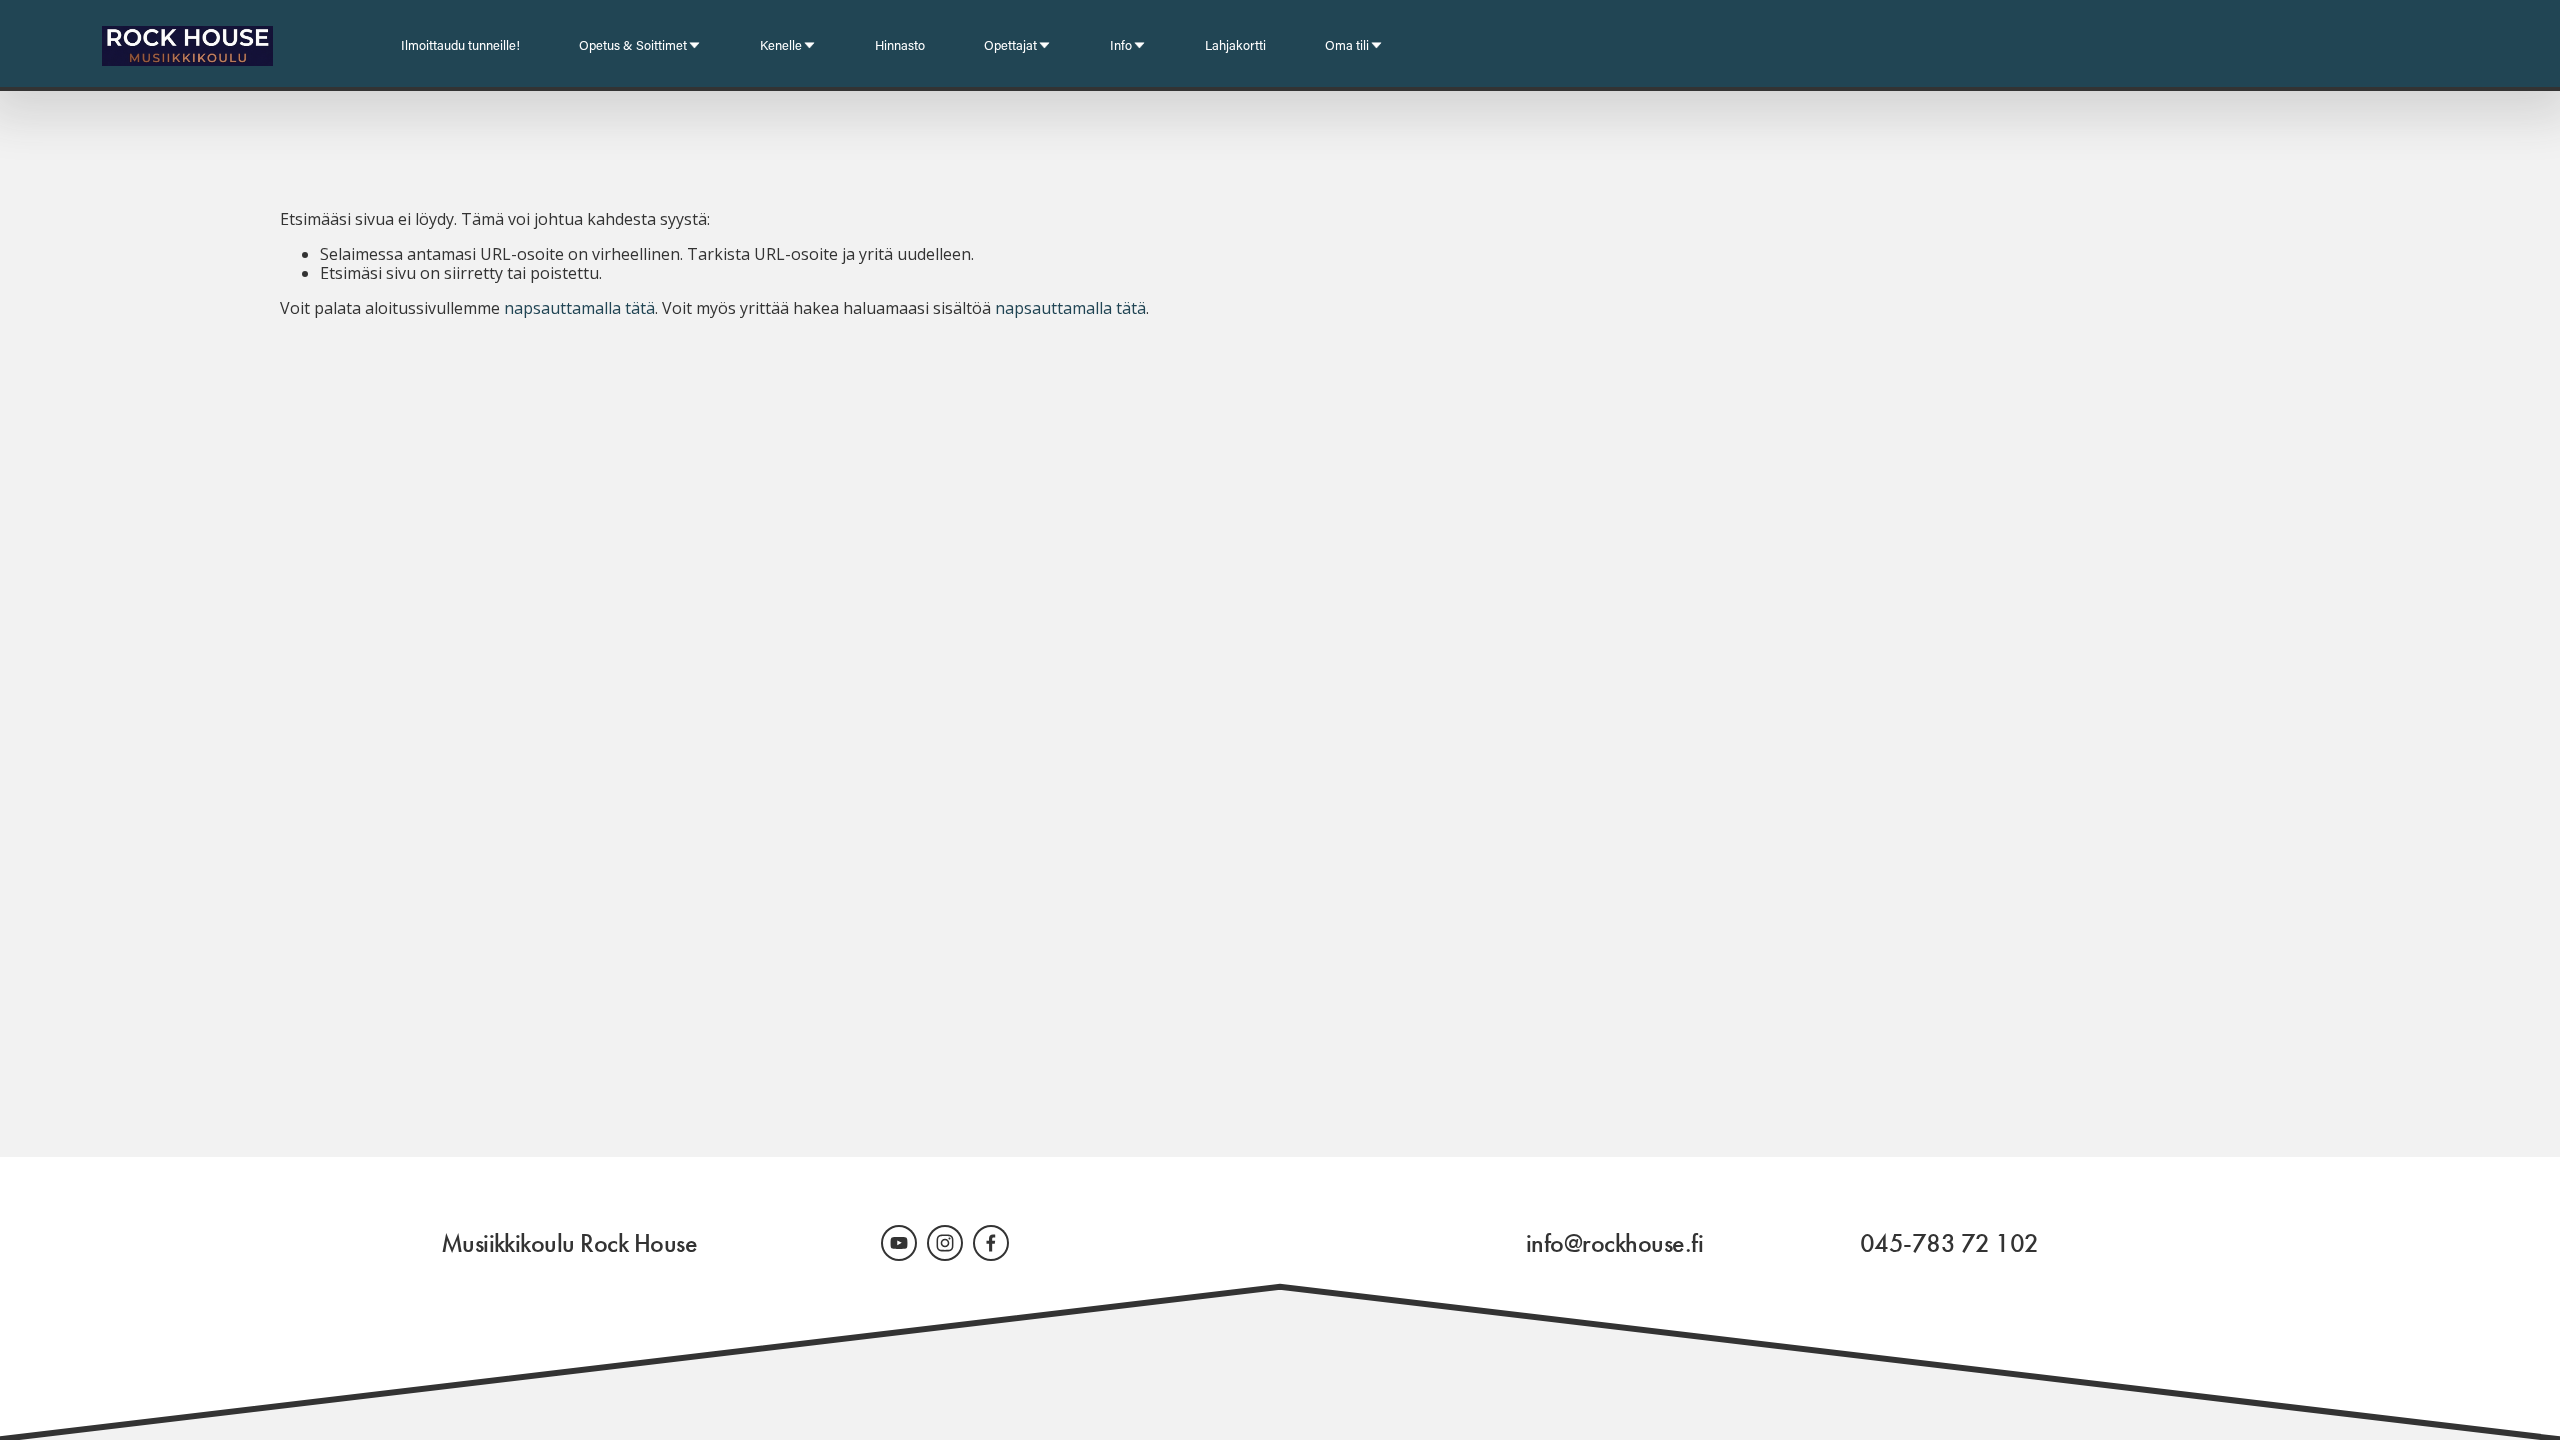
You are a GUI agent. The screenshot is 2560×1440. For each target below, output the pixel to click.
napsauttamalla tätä (579, 308)
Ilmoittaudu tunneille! (460, 45)
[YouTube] (899, 1243)
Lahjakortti (1235, 45)
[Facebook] (991, 1243)
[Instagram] (945, 1243)
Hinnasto (900, 45)
